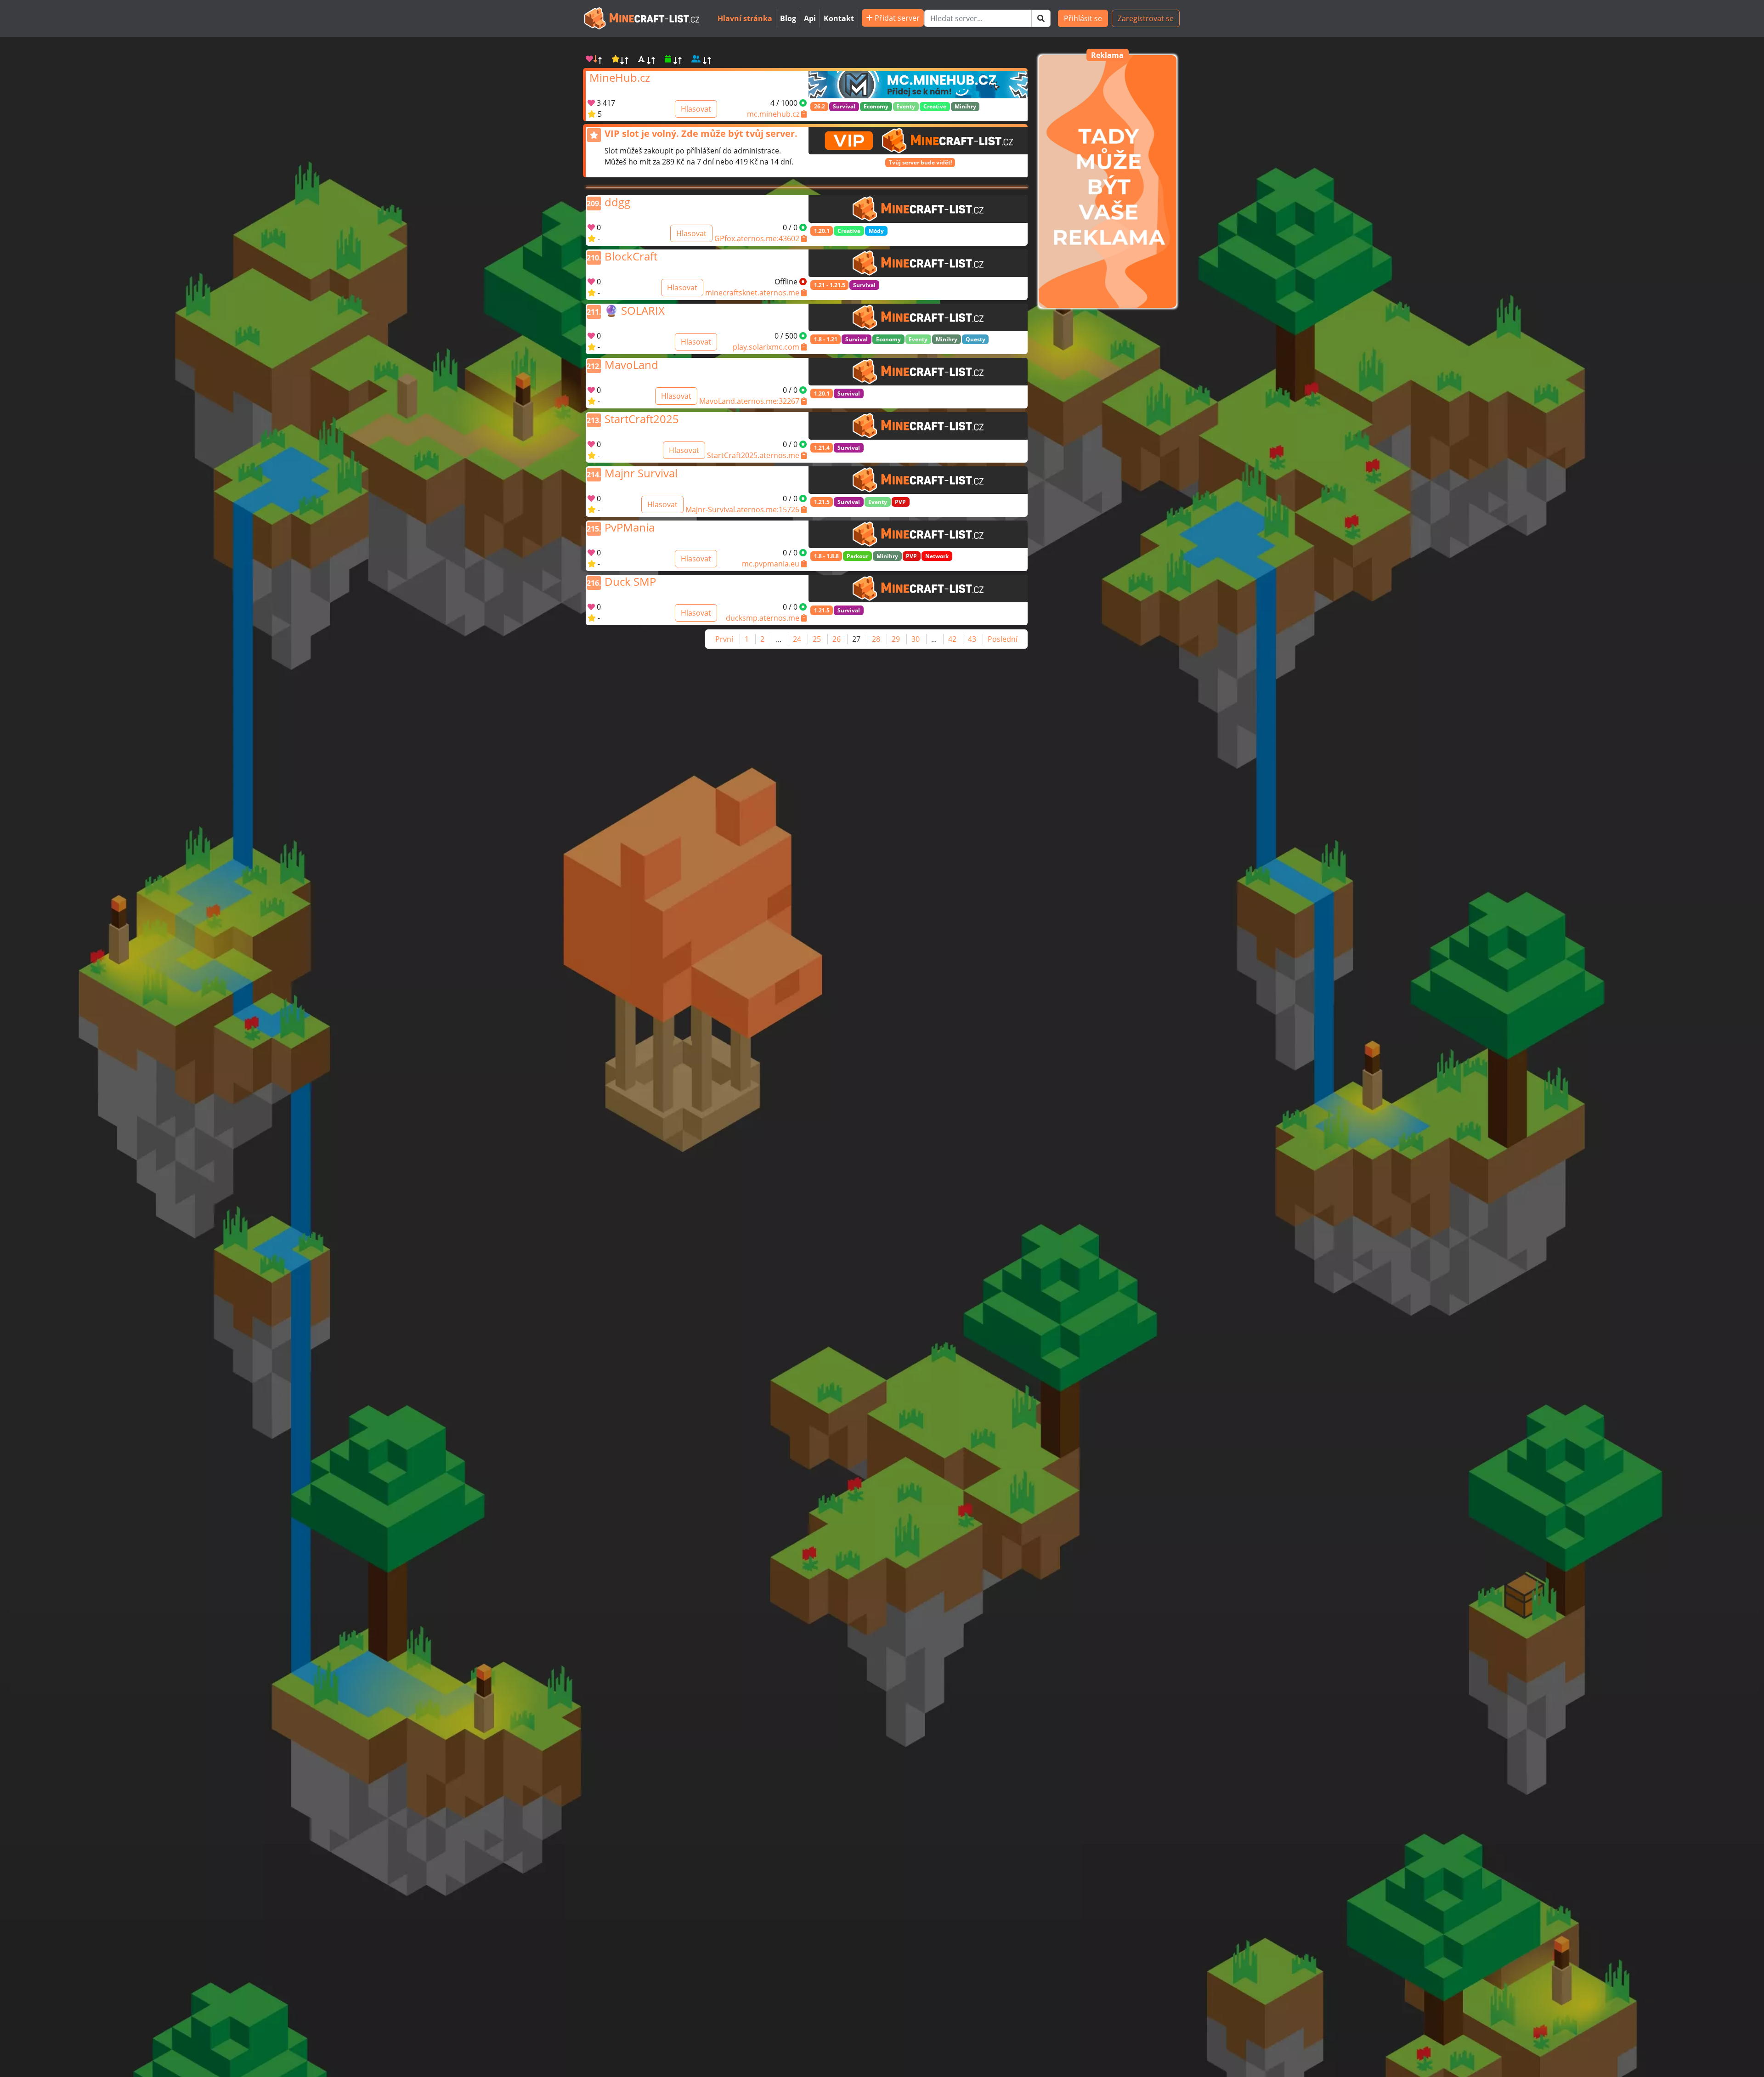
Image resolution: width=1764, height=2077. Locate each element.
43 (972, 639)
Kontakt (839, 18)
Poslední (1003, 639)
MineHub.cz (620, 76)
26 (837, 639)
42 (952, 639)
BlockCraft (631, 255)
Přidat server (896, 18)
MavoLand (631, 363)
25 (817, 639)
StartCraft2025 (642, 418)
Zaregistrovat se (1146, 18)
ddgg (617, 201)
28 (876, 639)
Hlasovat (696, 109)
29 (896, 639)
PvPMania (630, 526)
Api (810, 18)
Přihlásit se (1083, 18)
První (724, 639)
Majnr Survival (641, 472)
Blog (788, 18)
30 (916, 639)
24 (797, 639)
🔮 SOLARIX (635, 309)
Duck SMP (630, 580)
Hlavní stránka (745, 18)
